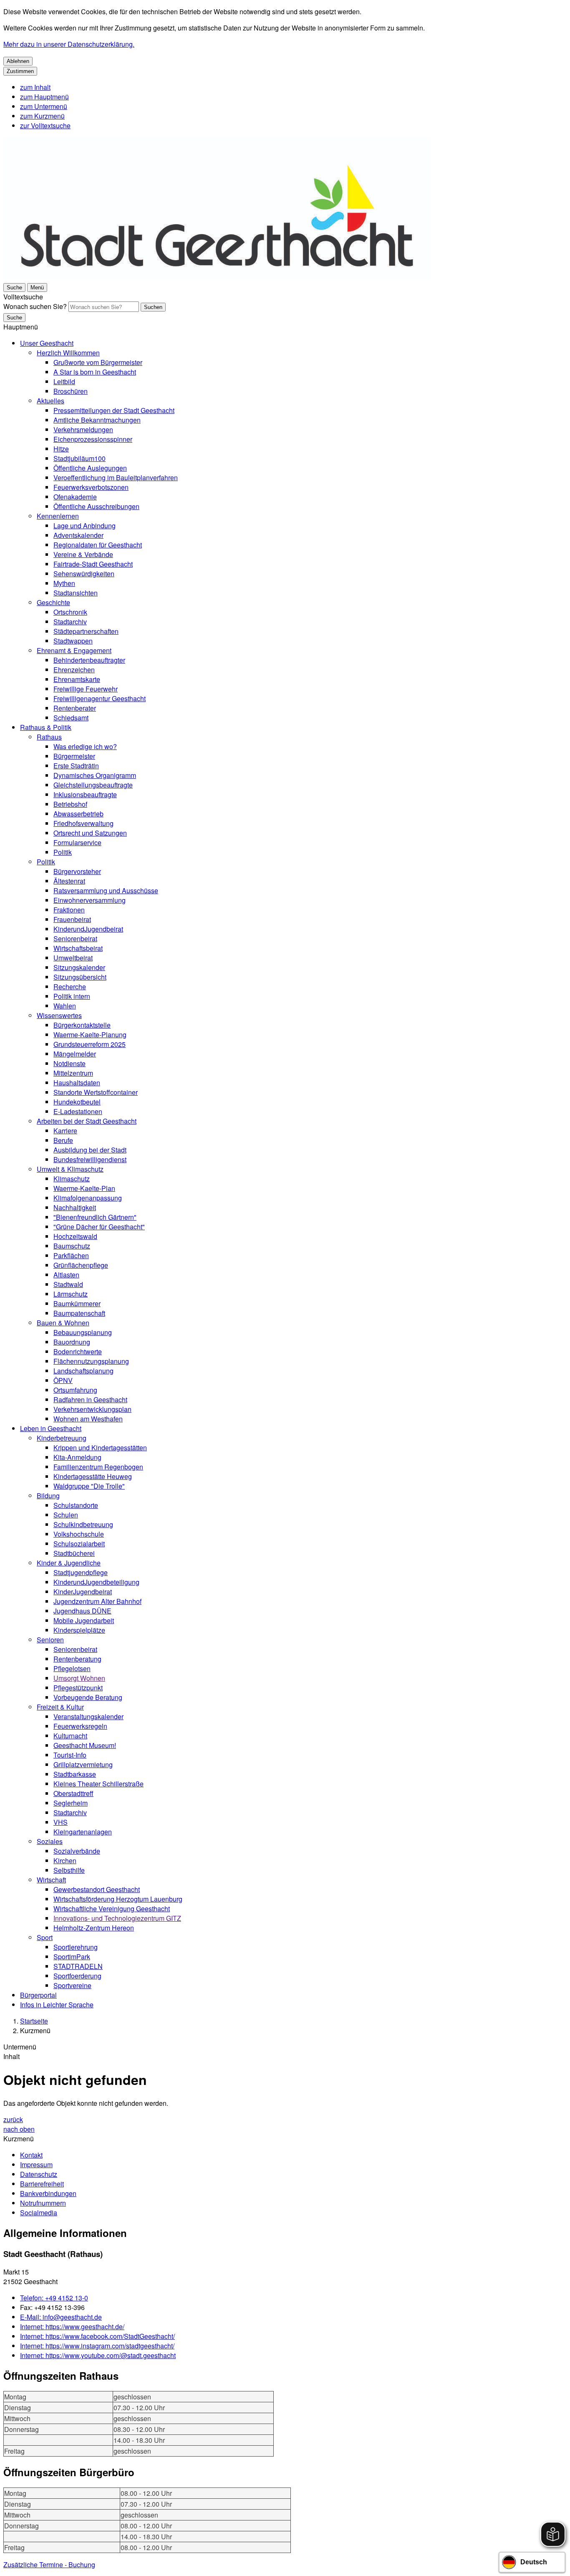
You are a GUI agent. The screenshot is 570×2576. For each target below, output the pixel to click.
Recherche (70, 987)
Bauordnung (72, 1342)
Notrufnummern (43, 2203)
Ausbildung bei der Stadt (90, 1150)
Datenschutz (39, 2174)
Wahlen (65, 1006)
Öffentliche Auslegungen (90, 468)
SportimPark (72, 1957)
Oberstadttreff (73, 1793)
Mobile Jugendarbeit (84, 1620)
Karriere (65, 1131)
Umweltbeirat (73, 958)
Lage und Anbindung (84, 526)
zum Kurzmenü (42, 116)
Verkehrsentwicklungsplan (92, 1409)
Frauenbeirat (72, 919)
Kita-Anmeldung (77, 1457)
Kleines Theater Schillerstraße (98, 1784)
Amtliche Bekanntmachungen (97, 420)
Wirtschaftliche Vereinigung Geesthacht (112, 1909)
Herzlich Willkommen (68, 353)
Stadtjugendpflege (81, 1572)
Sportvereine (72, 1985)
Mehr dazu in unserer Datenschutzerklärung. (69, 44)
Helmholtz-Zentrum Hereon (94, 1928)
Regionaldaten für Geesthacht (98, 545)
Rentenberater (75, 708)
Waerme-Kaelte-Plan (84, 1188)
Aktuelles (50, 401)
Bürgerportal (38, 1995)
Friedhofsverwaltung (83, 823)
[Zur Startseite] (217, 277)
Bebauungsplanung (83, 1332)
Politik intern (72, 996)
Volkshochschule (79, 1534)
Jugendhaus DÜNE (82, 1611)
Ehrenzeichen (74, 670)
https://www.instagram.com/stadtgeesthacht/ (97, 2346)
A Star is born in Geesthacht (95, 372)
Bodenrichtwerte (78, 1351)
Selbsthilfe (69, 1870)
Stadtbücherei (74, 1553)
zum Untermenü (44, 106)
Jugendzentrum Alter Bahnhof (97, 1601)
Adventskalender (78, 535)
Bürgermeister (74, 756)
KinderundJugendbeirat (88, 929)
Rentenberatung (77, 1659)
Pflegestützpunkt (78, 1688)
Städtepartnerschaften (86, 631)
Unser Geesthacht (47, 343)
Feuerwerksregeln (80, 1726)
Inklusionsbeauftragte (85, 794)
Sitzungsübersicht (80, 977)
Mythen (64, 583)
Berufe (63, 1140)
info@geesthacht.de (61, 2317)
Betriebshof (70, 804)
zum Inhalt (35, 87)
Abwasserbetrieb (78, 814)
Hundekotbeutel (77, 1102)
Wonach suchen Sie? (35, 306)
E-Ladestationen (78, 1111)
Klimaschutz (72, 1179)
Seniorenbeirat (75, 938)
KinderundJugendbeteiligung (96, 1582)
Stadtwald (68, 1284)
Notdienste (69, 1063)
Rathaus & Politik (46, 727)
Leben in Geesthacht (51, 1428)
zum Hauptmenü (44, 97)
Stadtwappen (73, 641)
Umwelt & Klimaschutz (70, 1169)
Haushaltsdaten (77, 1083)
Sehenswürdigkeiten (84, 574)
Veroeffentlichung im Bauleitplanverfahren (116, 477)
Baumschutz (72, 1246)
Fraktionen (69, 910)
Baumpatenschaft (79, 1313)
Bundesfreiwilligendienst (90, 1159)
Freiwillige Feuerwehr (86, 689)
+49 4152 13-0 (54, 2298)
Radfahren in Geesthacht (90, 1399)
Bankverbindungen (48, 2193)
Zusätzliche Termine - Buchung (49, 2565)
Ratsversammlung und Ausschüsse (106, 890)
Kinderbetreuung (62, 1438)
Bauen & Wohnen (63, 1323)
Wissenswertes (59, 1015)
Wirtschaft (51, 1880)
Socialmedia (39, 2213)
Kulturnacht (70, 1736)
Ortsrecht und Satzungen (90, 833)
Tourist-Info (70, 1755)
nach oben (19, 2129)
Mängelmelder (75, 1054)
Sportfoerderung (77, 1976)
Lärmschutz (71, 1294)
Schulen (66, 1515)
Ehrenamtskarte (77, 679)
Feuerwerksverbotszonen (91, 487)
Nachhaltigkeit (75, 1207)
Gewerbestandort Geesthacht (97, 1889)
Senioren (50, 1640)
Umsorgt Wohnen (79, 1678)
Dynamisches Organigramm (95, 775)
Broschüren (71, 391)
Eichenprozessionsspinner (93, 439)
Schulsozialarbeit (79, 1544)
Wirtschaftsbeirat (78, 948)
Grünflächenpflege (81, 1265)
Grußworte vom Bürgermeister (98, 362)
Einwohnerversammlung (90, 900)
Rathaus (49, 737)
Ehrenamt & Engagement (74, 650)
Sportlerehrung (76, 1947)
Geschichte (53, 602)
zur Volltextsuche (45, 125)
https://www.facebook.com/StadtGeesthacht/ (97, 2336)
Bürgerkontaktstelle (82, 1025)
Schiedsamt (71, 718)
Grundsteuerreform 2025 (90, 1044)
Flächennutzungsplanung (91, 1361)
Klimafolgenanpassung (88, 1198)
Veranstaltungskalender (88, 1716)
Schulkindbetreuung (83, 1524)
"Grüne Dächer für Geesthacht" (99, 1227)
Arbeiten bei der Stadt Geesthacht (87, 1121)
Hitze (61, 449)
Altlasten (66, 1275)
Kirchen (65, 1860)
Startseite (34, 2021)
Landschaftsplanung (83, 1371)
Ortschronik (70, 612)
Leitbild (64, 381)
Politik (63, 852)
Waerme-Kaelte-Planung (90, 1035)
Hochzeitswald (75, 1236)
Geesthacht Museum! (85, 1745)
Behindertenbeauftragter (89, 660)
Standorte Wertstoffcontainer (96, 1092)
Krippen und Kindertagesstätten (100, 1448)
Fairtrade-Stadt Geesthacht (93, 564)
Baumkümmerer (77, 1303)
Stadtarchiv (70, 622)
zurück (13, 2119)
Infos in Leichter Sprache (57, 2005)
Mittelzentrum (73, 1073)
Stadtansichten (76, 593)
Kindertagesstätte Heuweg (93, 1476)
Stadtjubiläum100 (79, 458)
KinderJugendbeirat (83, 1592)
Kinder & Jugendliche (69, 1563)
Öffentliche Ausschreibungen (96, 506)
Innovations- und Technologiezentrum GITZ (117, 1918)
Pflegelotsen (72, 1668)
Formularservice (77, 842)
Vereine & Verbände (83, 554)
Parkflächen (71, 1255)
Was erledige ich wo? (85, 746)
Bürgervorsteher (77, 871)
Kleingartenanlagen (83, 1832)
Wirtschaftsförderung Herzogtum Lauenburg (118, 1899)
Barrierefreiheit (42, 2184)
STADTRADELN (78, 1966)
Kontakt (31, 2155)
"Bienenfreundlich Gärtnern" (95, 1217)
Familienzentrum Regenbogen (98, 1467)
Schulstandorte (76, 1505)
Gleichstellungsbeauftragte (93, 785)
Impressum (36, 2164)
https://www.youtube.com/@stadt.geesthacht (98, 2355)
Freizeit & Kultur (60, 1707)
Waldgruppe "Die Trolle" (89, 1486)
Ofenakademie (75, 497)
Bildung (48, 1496)
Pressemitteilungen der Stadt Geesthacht (114, 410)
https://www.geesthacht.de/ (72, 2327)
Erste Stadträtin (76, 766)
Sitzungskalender (79, 967)
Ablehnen (18, 61)
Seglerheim (71, 1803)
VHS (61, 1822)
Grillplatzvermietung (83, 1764)
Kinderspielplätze (79, 1630)
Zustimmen (20, 71)
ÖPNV (63, 1380)
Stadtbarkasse (75, 1774)
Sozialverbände (77, 1851)
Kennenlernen (58, 516)
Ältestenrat (69, 881)
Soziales (50, 1841)
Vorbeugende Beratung (88, 1697)
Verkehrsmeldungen (83, 429)
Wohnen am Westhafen (88, 1419)
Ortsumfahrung (75, 1390)
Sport (45, 1937)
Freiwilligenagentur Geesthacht (100, 698)
